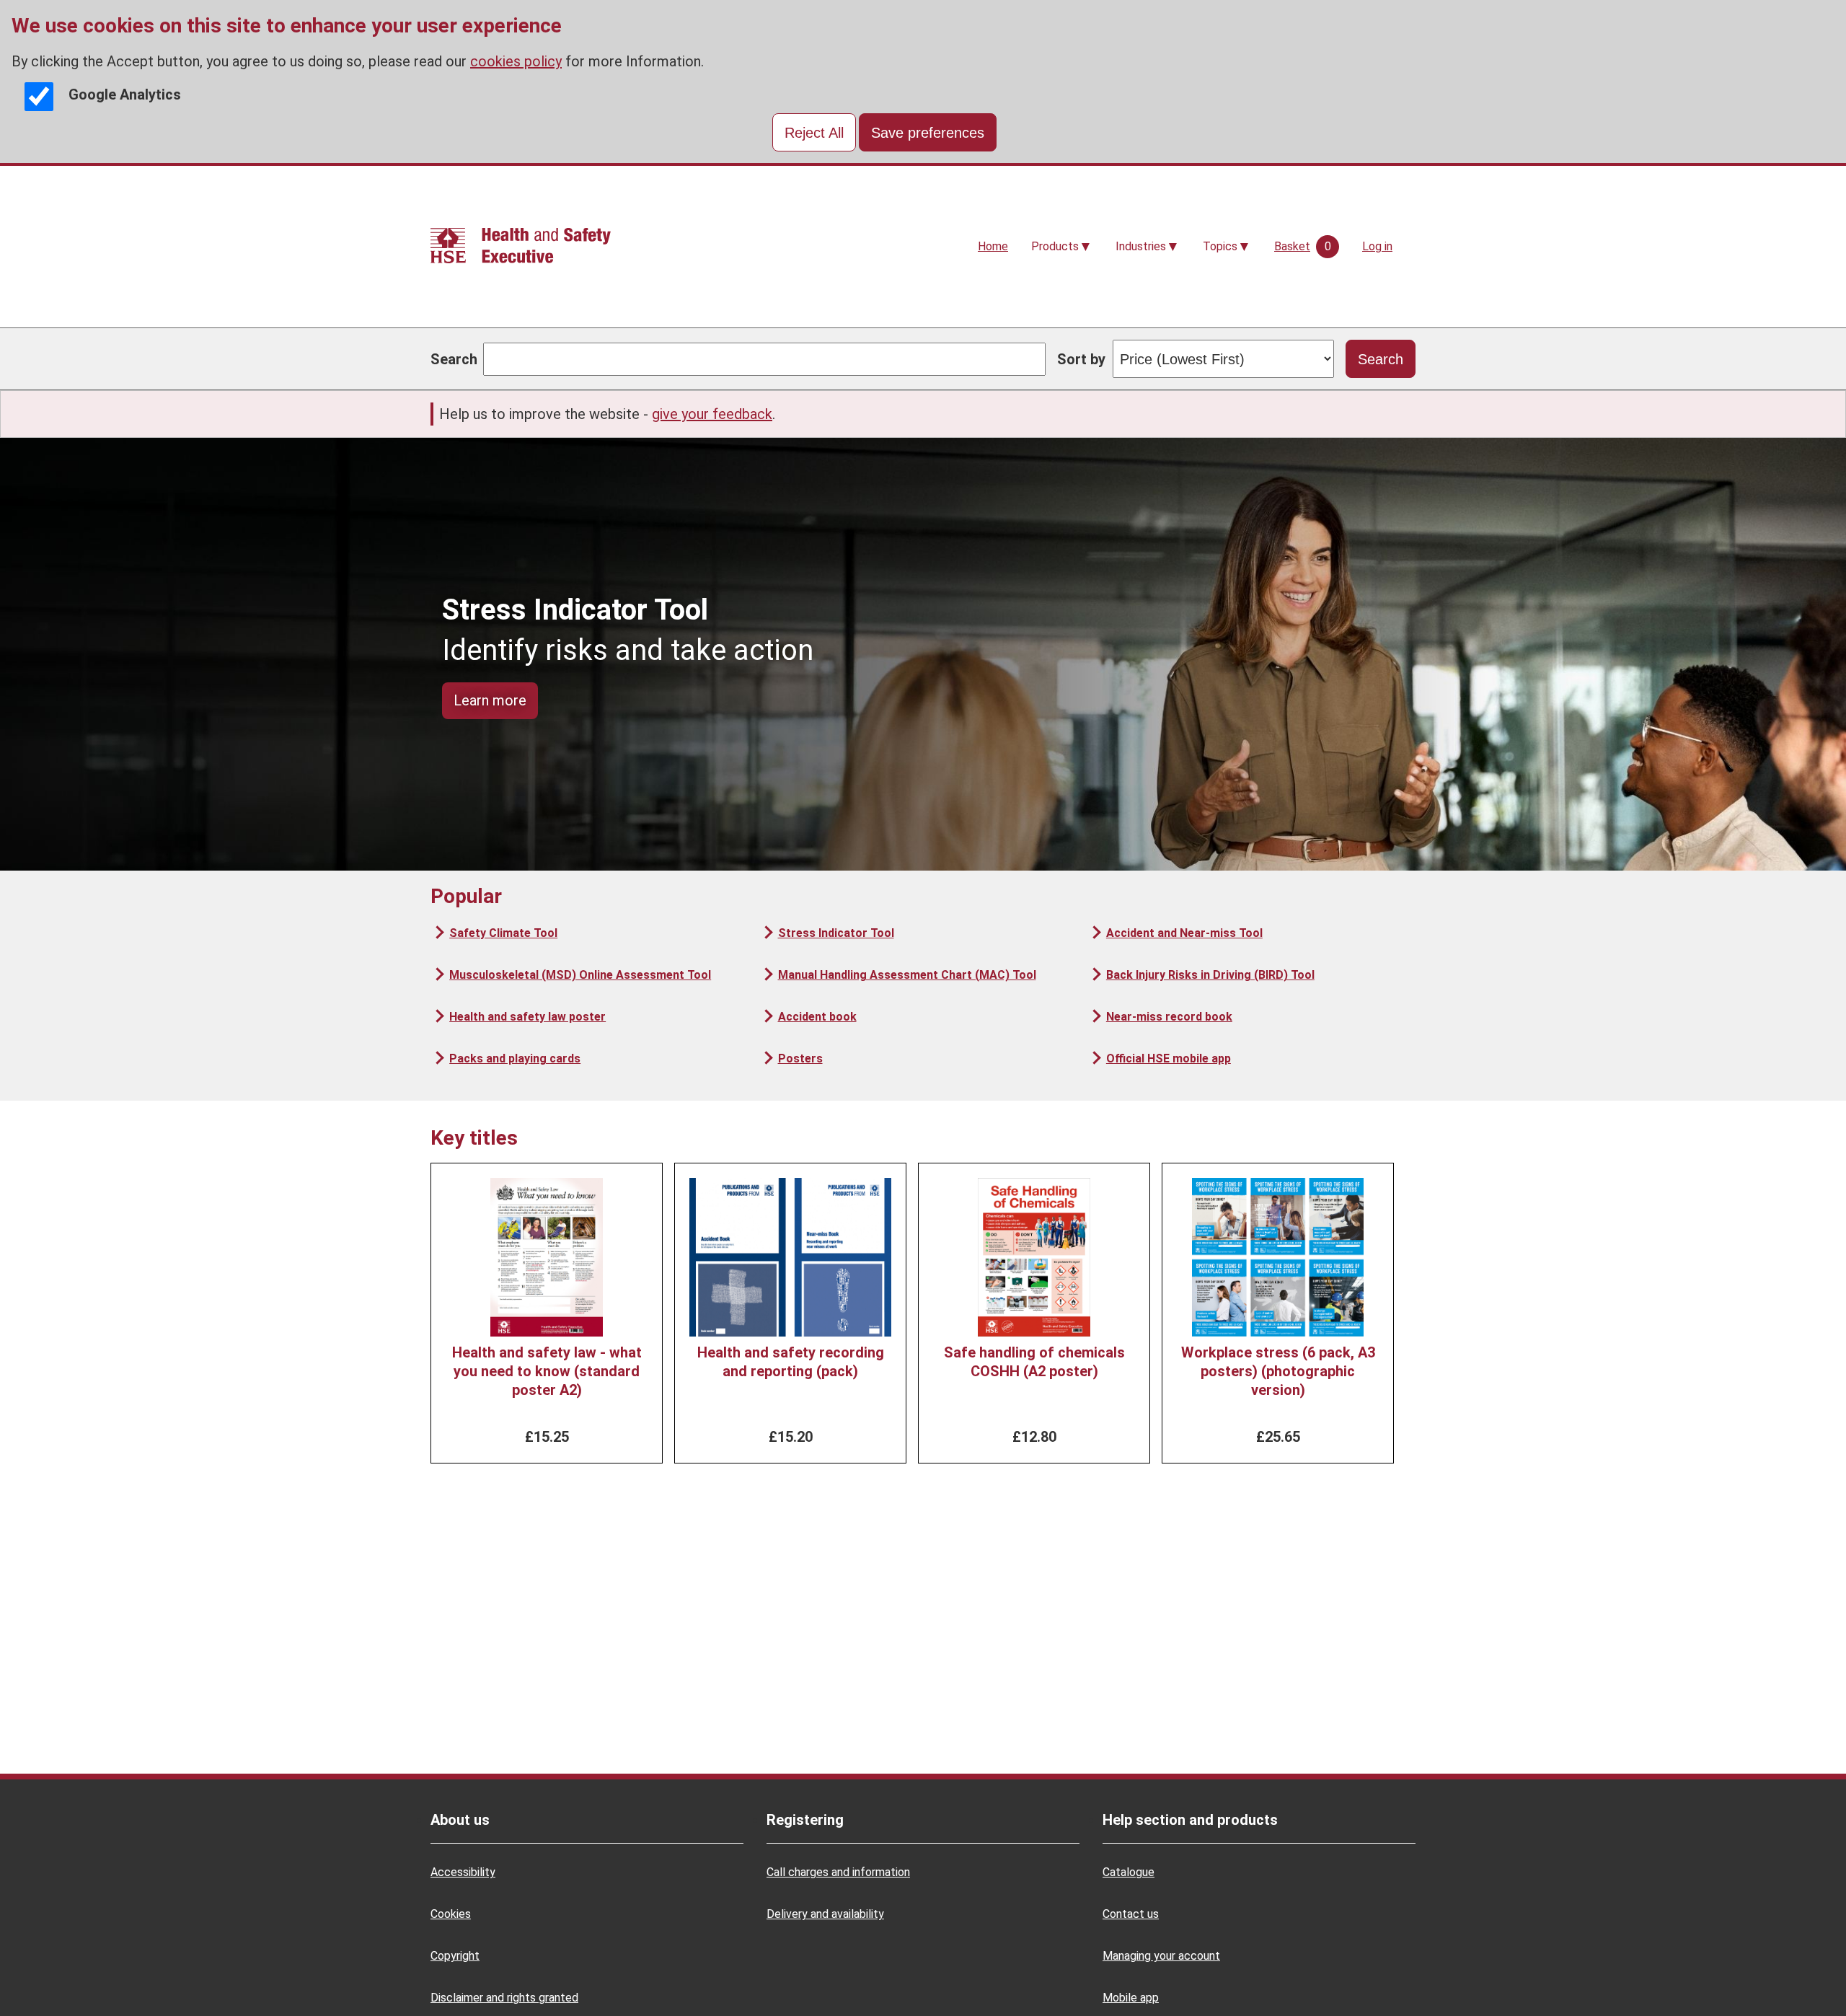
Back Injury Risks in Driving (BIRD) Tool (1210, 975)
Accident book (817, 1017)
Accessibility (463, 1872)
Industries (1141, 246)
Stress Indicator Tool (836, 933)
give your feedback (712, 414)
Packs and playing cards (515, 1058)
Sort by (1081, 359)
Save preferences (928, 133)
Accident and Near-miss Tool (1184, 933)
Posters (800, 1058)
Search (454, 359)
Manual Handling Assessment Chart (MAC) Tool (907, 975)
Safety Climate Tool (503, 933)
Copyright (455, 1956)
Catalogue (1129, 1872)
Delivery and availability (825, 1914)
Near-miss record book (1169, 1017)
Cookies (451, 1914)
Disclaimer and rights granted (504, 1998)
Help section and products (1190, 1820)
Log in (1377, 246)
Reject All (814, 133)
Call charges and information (838, 1872)
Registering (805, 1820)
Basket (1292, 246)
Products (1055, 246)
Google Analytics (125, 94)
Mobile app (1131, 1998)
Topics (1220, 246)
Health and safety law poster (527, 1017)
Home (993, 246)
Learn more (490, 700)
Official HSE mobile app (1169, 1058)
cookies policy (516, 61)
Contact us (1131, 1914)
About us (460, 1820)
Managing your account (1161, 1956)
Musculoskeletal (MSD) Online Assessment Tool (580, 975)
